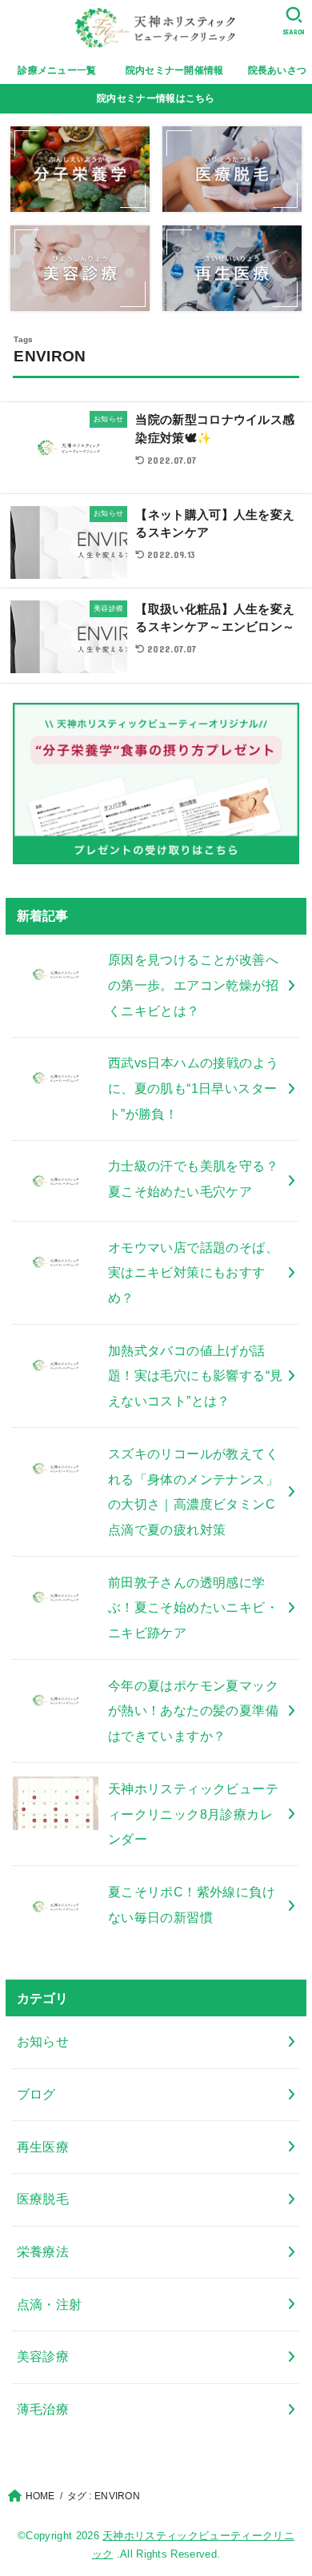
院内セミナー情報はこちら (156, 98)
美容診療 (43, 2356)
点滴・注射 (50, 2304)
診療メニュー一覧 (62, 70)
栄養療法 (43, 2251)
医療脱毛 (43, 2199)
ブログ (36, 2094)
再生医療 (43, 2147)
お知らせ (43, 2041)
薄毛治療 (43, 2409)
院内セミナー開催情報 (175, 70)
